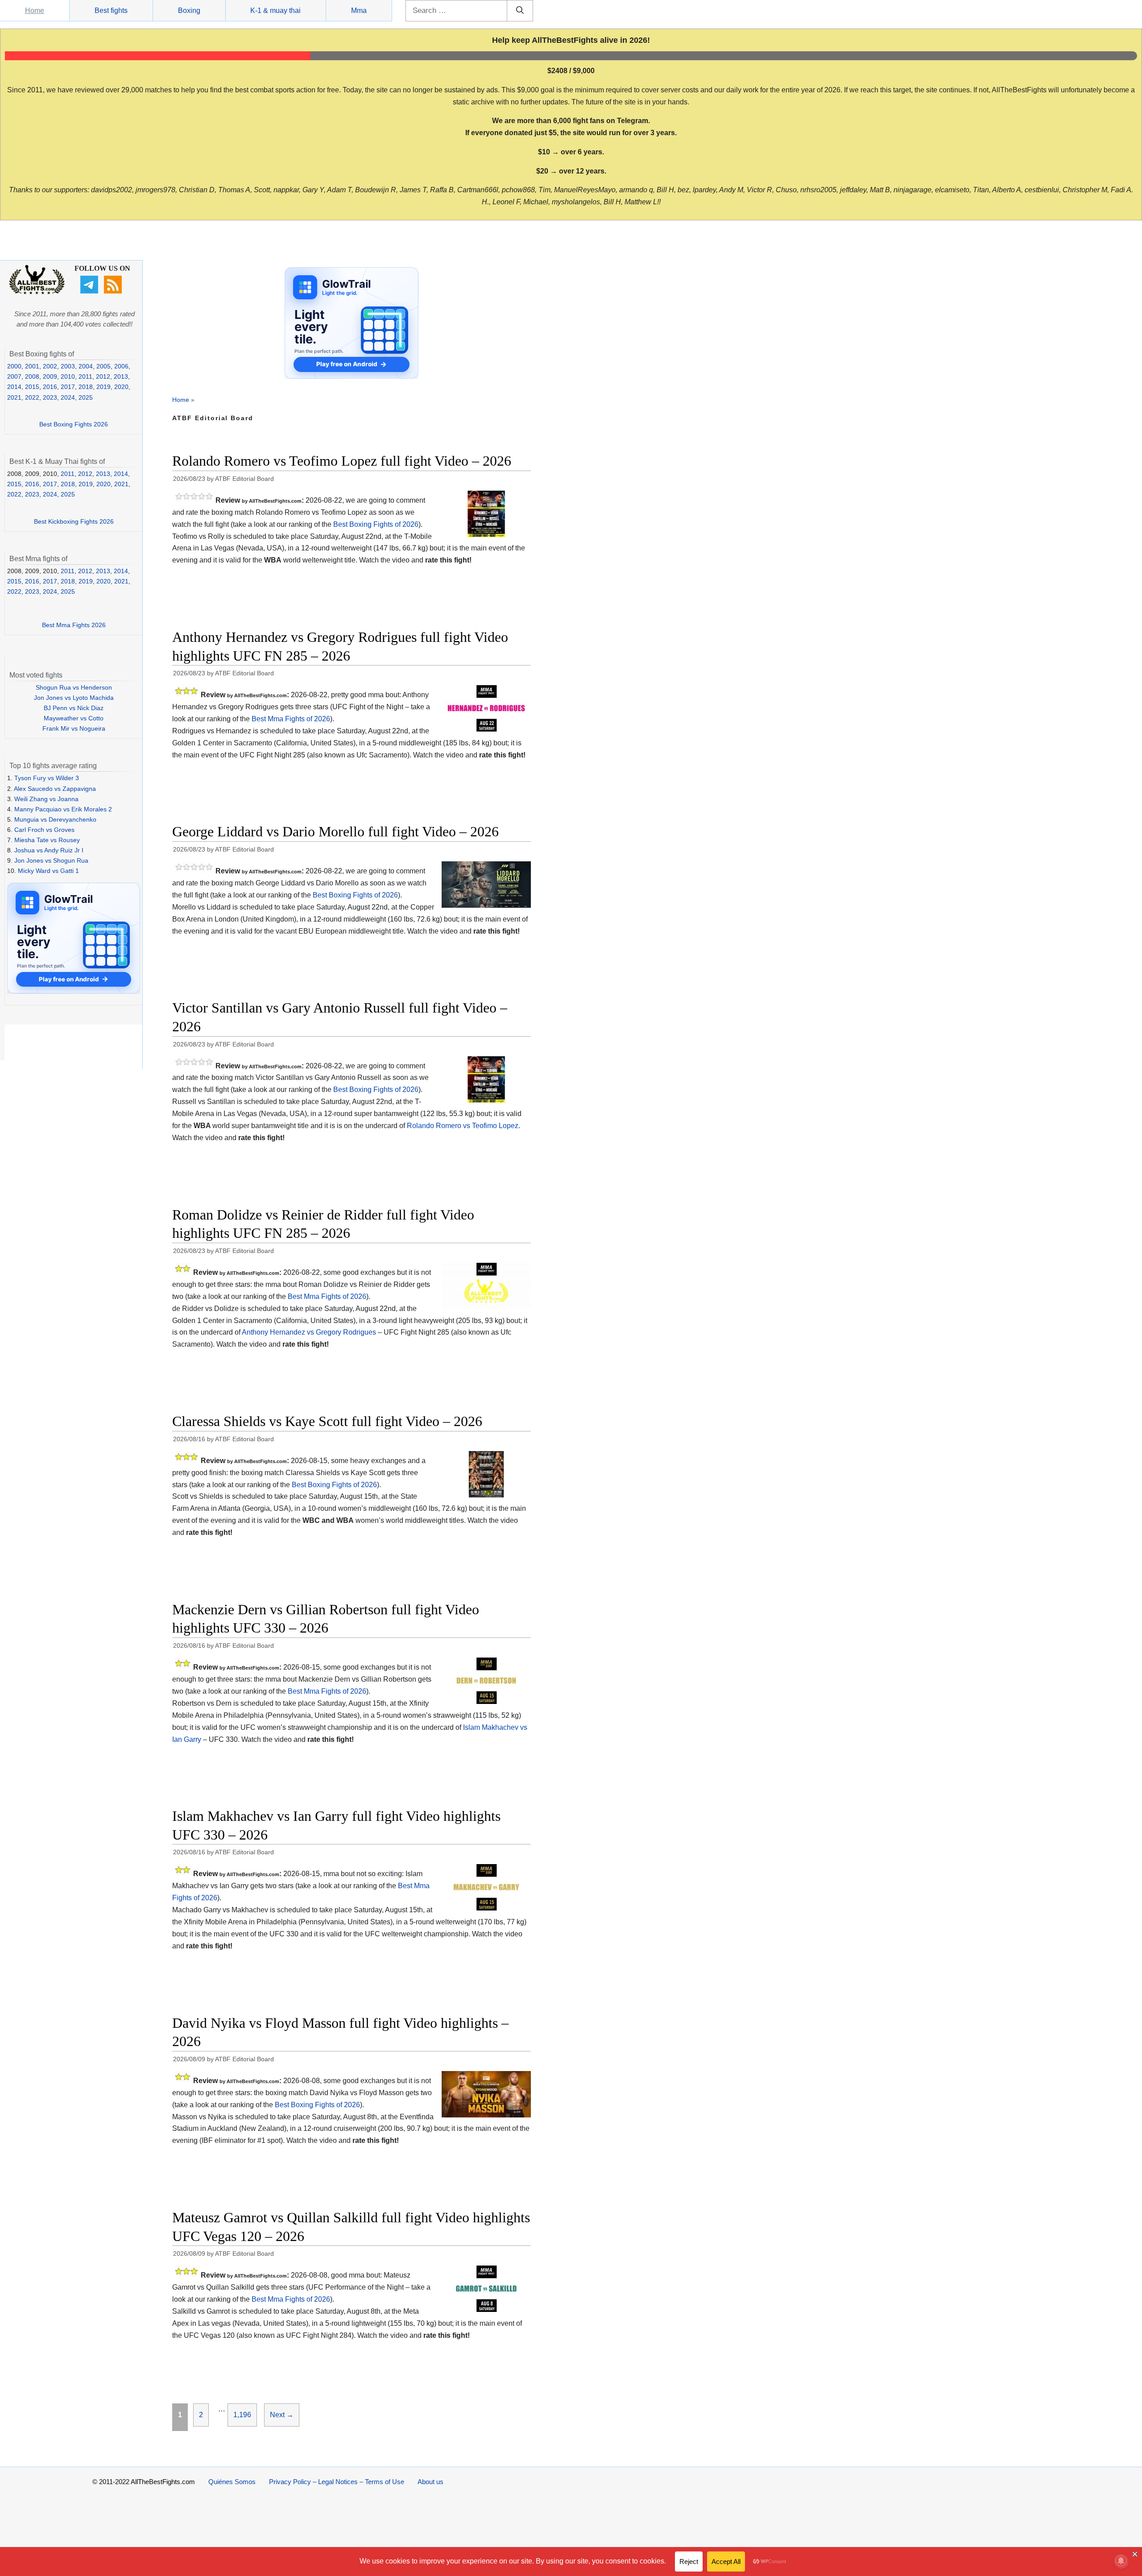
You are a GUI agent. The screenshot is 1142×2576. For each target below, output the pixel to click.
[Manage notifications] (1121, 2561)
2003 (68, 366)
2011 (85, 376)
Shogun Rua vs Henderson (74, 687)
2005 (103, 366)
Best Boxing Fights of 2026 (376, 524)
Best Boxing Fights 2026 (74, 424)
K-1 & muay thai (275, 10)
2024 (68, 397)
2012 (103, 376)
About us (430, 2482)
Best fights (111, 10)
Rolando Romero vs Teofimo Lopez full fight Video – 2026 (342, 461)
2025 (86, 397)
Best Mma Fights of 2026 (291, 719)
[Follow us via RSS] (114, 291)
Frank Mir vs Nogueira (74, 728)
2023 (50, 397)
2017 (68, 387)
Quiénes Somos (232, 2482)
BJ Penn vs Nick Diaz (74, 708)
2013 (121, 376)
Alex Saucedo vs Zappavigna (55, 789)
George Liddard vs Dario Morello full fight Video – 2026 (335, 831)
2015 (32, 387)
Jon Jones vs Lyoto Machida (74, 698)
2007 (14, 376)
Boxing (189, 10)
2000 (14, 366)
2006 (121, 366)
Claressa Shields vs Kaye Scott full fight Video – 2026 (327, 1421)
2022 (32, 397)
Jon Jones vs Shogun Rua (51, 860)
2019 (103, 387)
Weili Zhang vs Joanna (46, 799)
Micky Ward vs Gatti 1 (48, 871)
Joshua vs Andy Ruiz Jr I (49, 850)
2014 (14, 387)
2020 (121, 387)
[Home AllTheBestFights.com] (37, 292)
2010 (68, 376)
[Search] (520, 11)
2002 (50, 366)
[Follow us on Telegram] (90, 291)
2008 (32, 376)
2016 (50, 387)
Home (35, 10)
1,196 (242, 2415)
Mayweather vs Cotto (74, 718)
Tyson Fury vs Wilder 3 (47, 778)
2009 (50, 376)
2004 (86, 366)
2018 (86, 387)
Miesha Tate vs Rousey (47, 840)
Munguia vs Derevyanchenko (55, 819)
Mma (359, 10)
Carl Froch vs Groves (44, 830)
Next (282, 2415)
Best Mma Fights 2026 (74, 625)
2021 (14, 397)
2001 (32, 366)
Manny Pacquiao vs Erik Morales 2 (63, 809)
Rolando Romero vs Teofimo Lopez (463, 1126)
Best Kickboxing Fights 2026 (74, 521)
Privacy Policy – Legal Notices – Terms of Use (337, 2482)
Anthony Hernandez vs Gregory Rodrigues (309, 1332)
